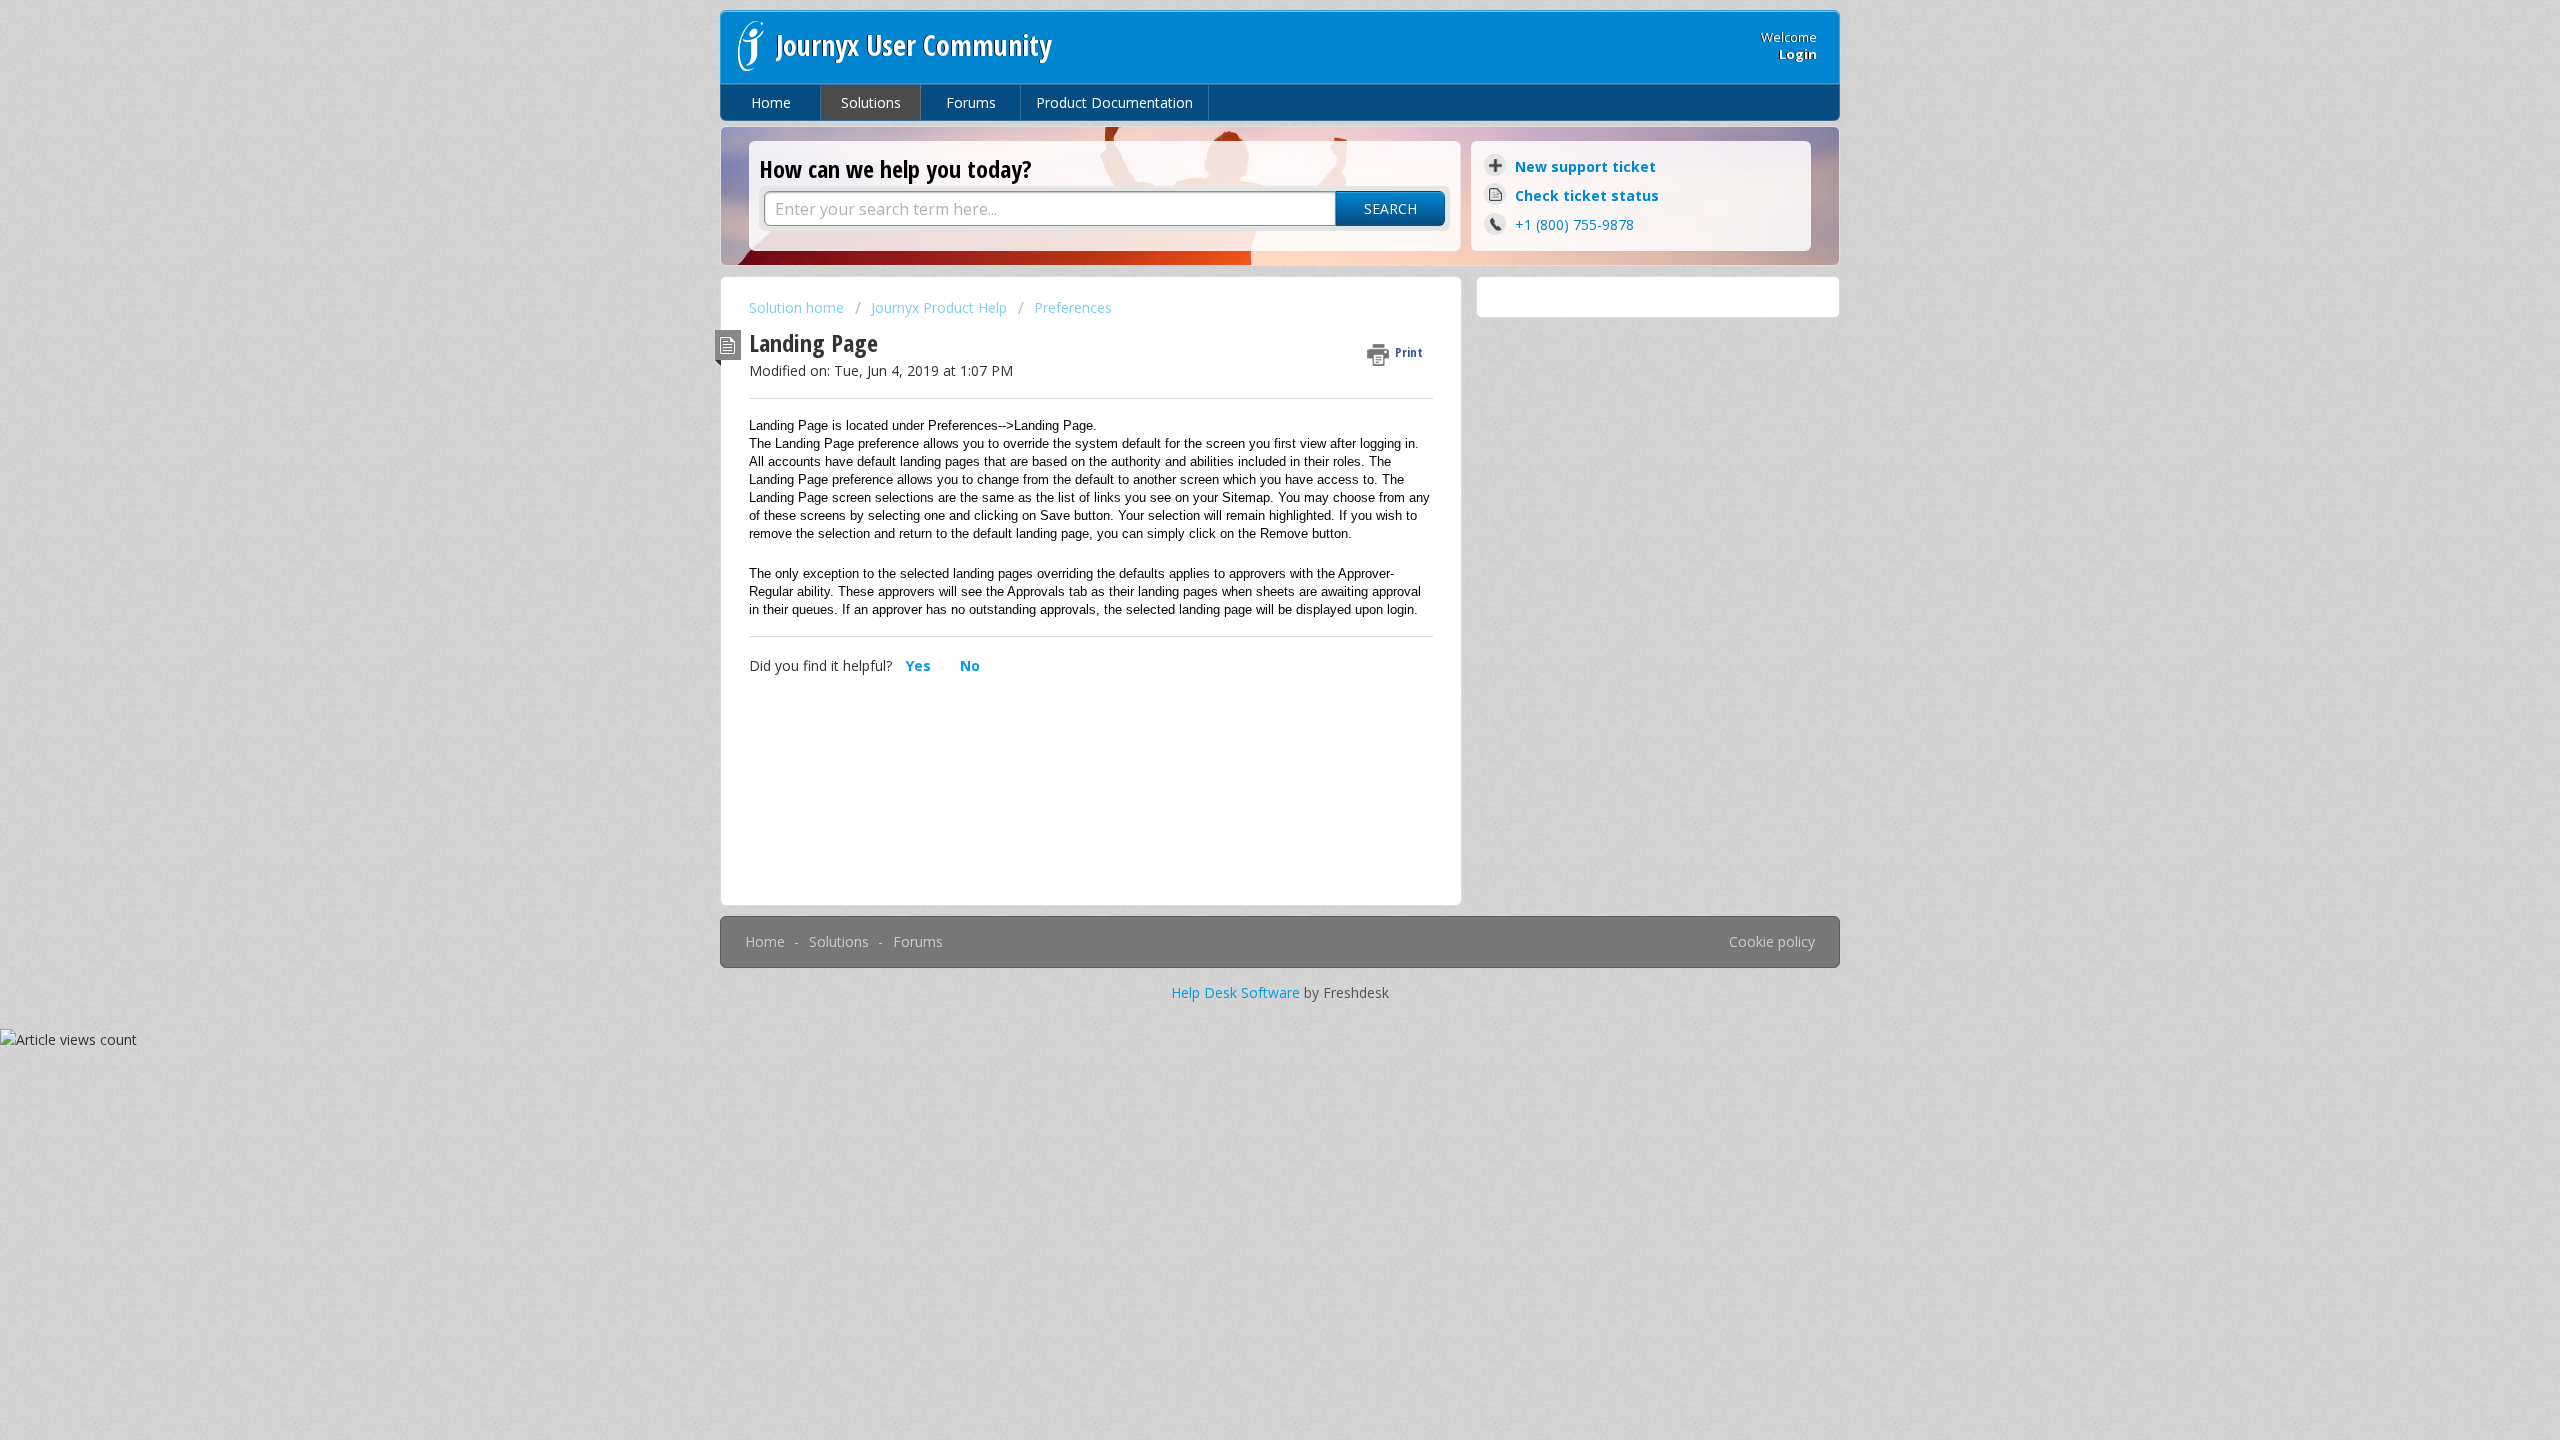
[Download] (1243, 464)
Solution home (798, 307)
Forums (971, 102)
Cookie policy (1772, 941)
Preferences (1073, 307)
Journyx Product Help (939, 307)
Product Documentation (1114, 102)
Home (771, 102)
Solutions (871, 102)
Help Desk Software (1237, 992)
